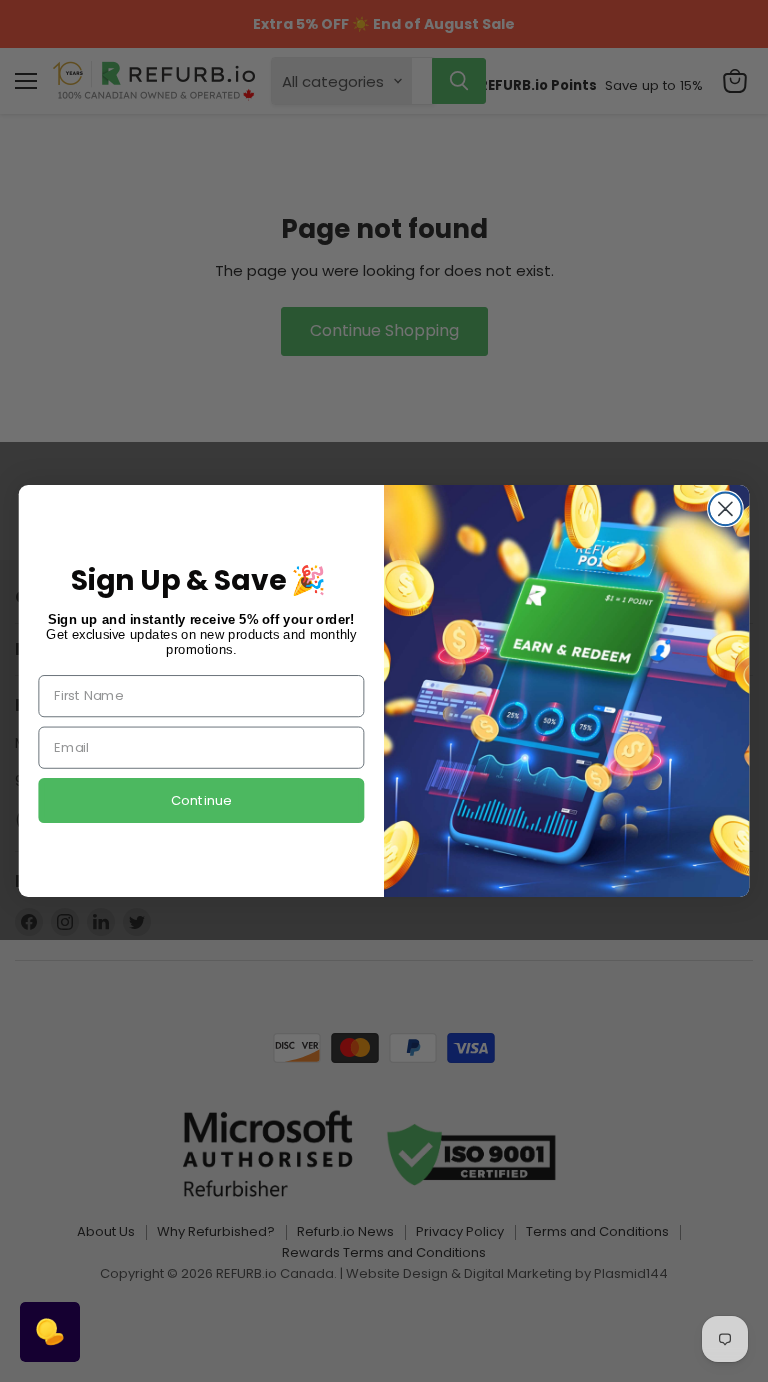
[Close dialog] (725, 508)
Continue (201, 800)
